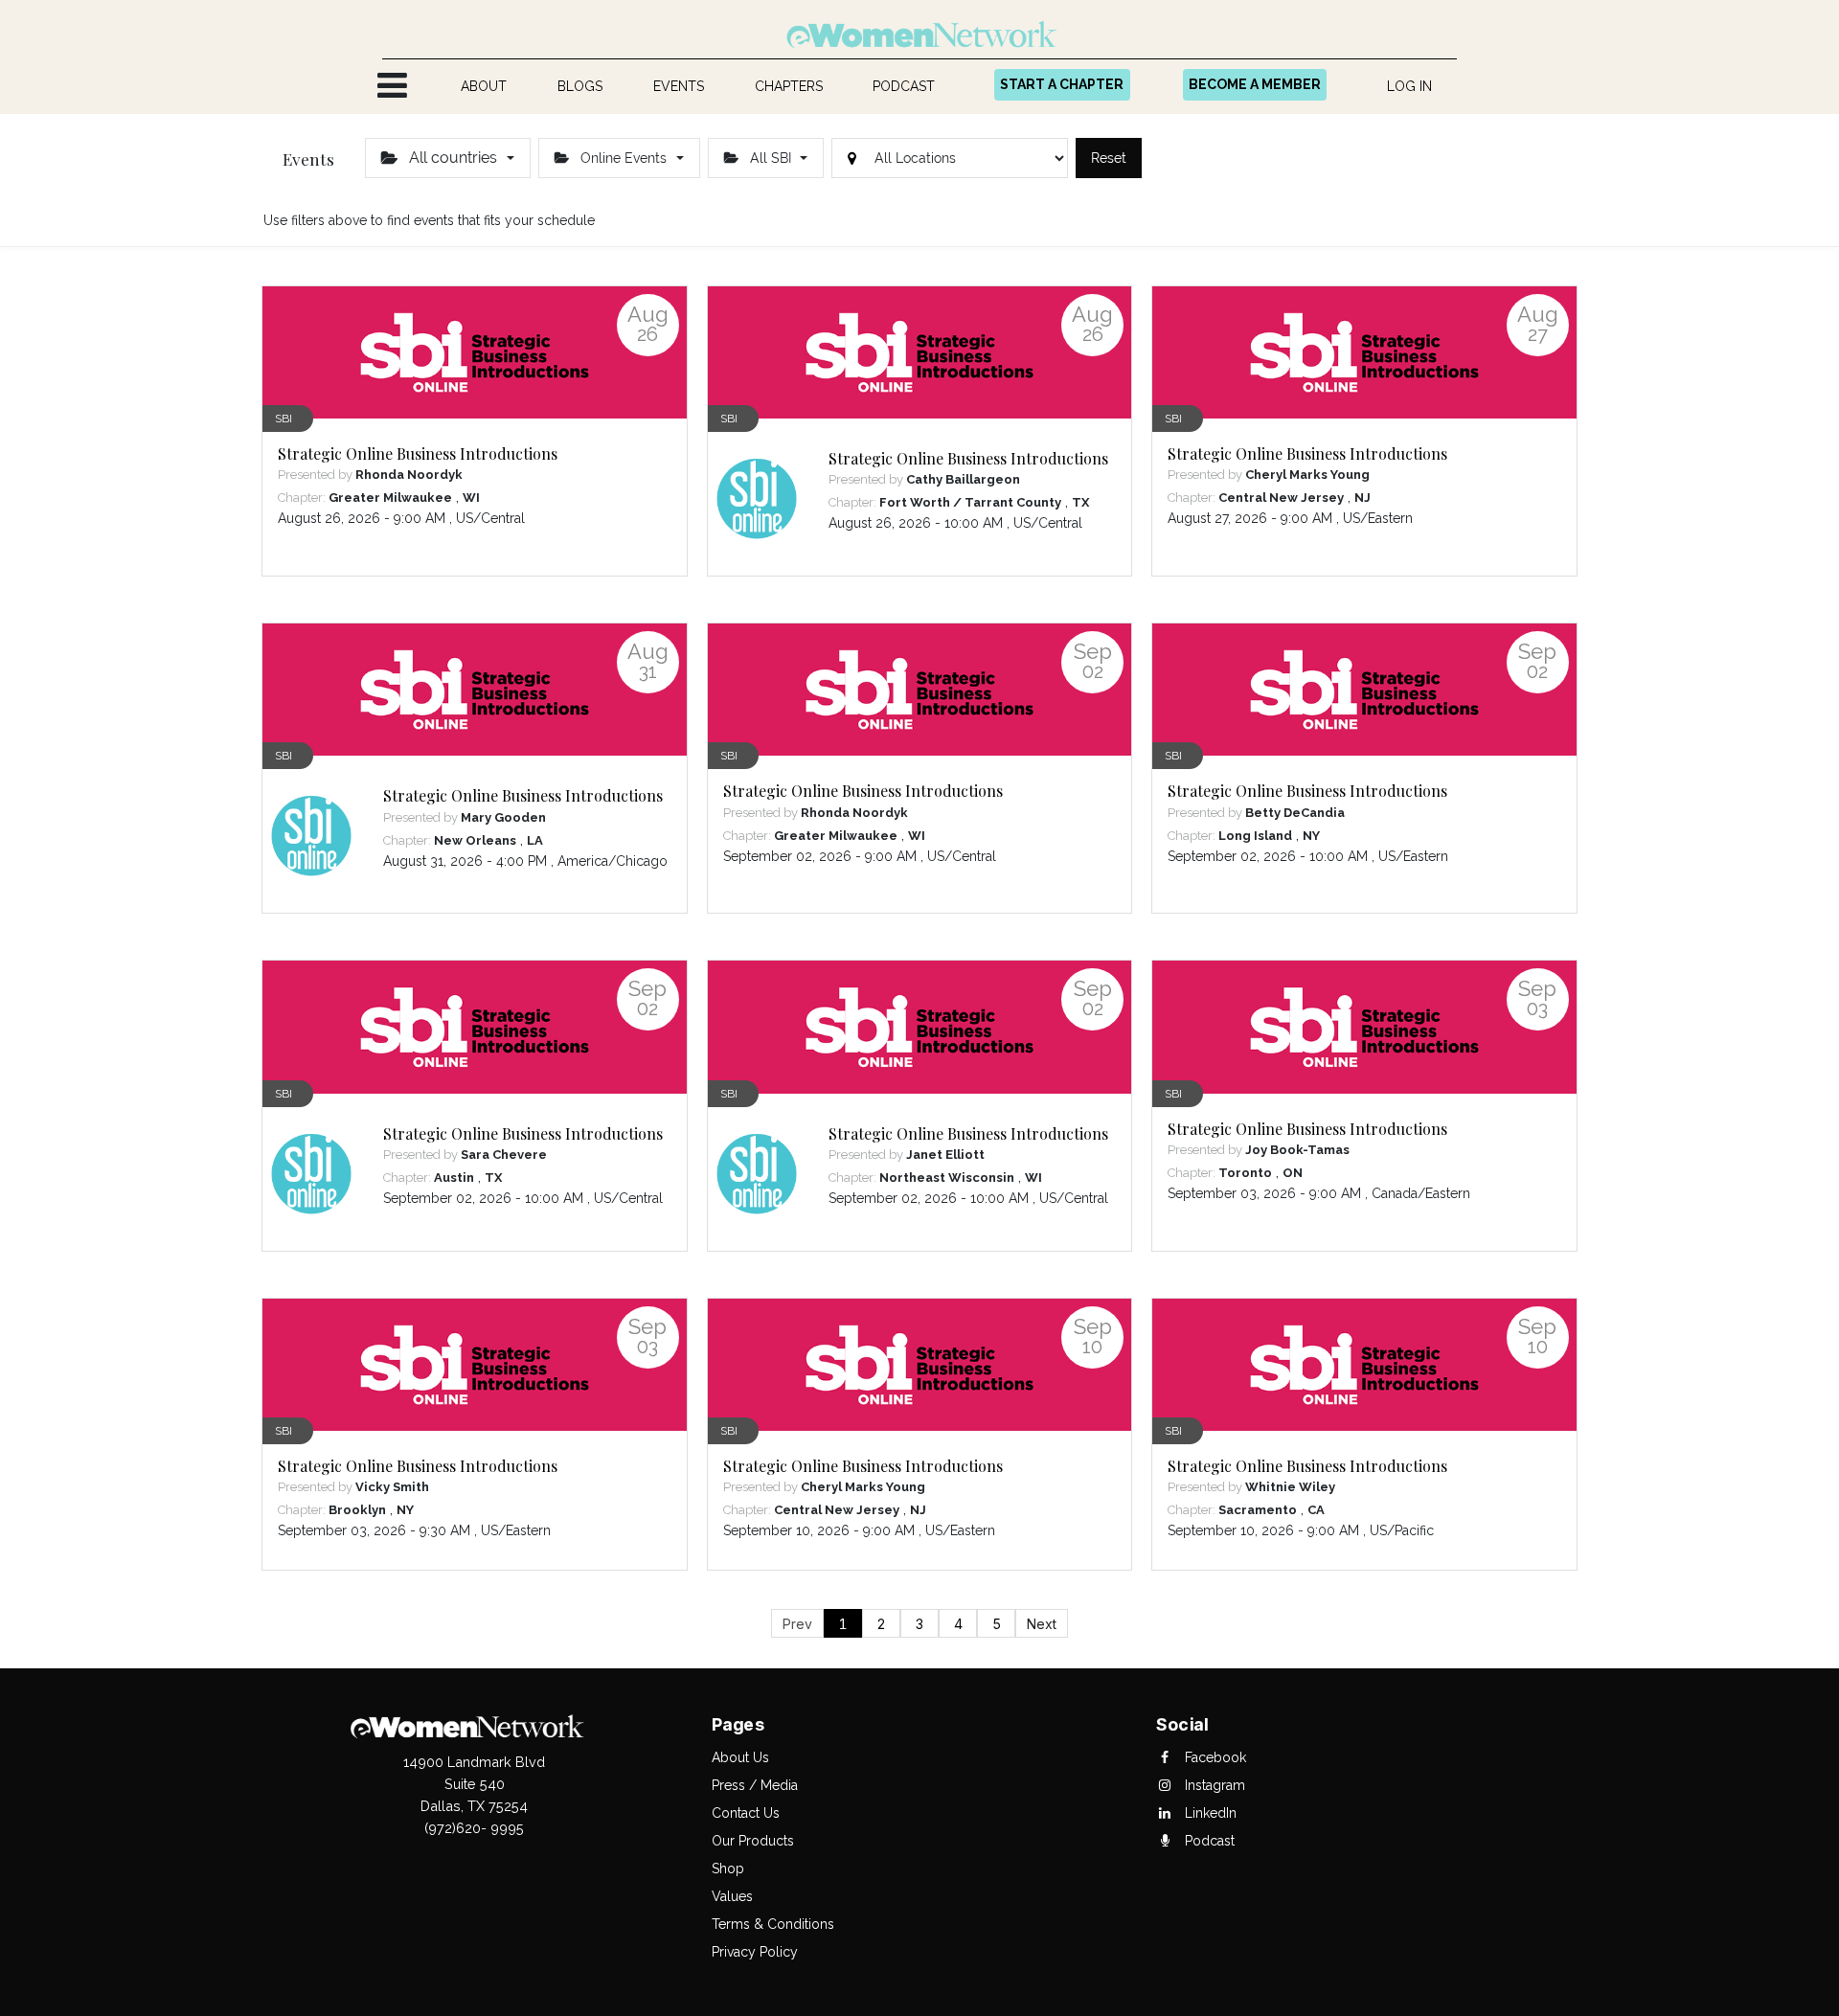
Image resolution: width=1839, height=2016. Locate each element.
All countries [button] (453, 158)
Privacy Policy (755, 1952)
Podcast (1208, 1841)
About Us (740, 1757)
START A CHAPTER (1062, 84)
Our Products (753, 1841)
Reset (1109, 158)
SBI (284, 419)
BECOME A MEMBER (1255, 84)
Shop (728, 1869)
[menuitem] (484, 87)
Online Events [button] (624, 158)
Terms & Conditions (773, 1924)
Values (732, 1896)
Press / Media (755, 1785)
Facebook (1214, 1757)
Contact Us (746, 1813)
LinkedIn (1209, 1813)
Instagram (1213, 1785)
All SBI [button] (771, 158)
